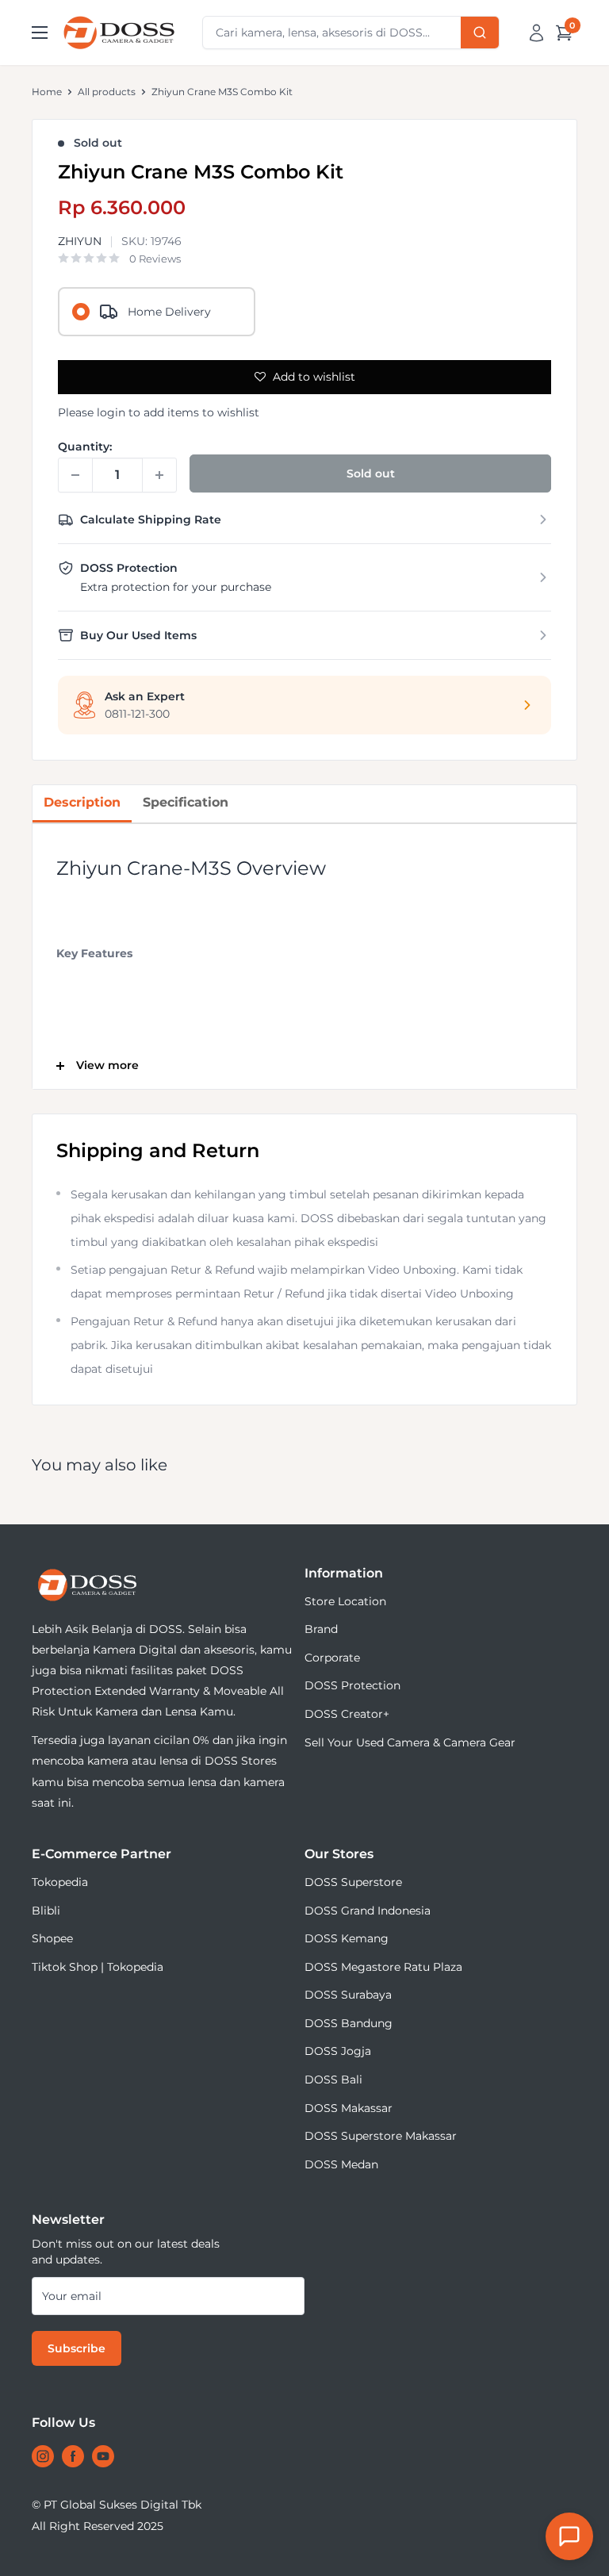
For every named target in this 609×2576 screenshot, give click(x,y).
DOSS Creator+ (347, 1714)
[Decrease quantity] (75, 475)
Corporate (332, 1658)
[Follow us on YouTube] (103, 2456)
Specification (186, 802)
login (111, 412)
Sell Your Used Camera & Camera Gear (410, 1742)
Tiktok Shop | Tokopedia (98, 1967)
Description (82, 802)
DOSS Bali (333, 2080)
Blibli (46, 1911)
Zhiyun (80, 241)
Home (47, 92)
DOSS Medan (341, 2164)
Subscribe (77, 2348)
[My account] (536, 33)
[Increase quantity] (159, 475)
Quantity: (85, 447)
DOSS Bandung (349, 2023)
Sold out (371, 473)
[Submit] (480, 33)
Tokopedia (60, 1882)
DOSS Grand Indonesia (368, 1911)
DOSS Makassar (349, 2108)
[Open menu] (40, 33)
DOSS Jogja (338, 2051)
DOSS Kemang (347, 1938)
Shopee (52, 1938)
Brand (321, 1629)
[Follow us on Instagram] (43, 2456)
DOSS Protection (352, 1685)
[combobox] (351, 33)
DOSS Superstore (353, 1882)
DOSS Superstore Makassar (381, 2136)
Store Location (345, 1601)
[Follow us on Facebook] (73, 2456)
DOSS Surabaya (348, 1995)
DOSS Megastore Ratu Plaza (383, 1967)
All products (107, 92)
